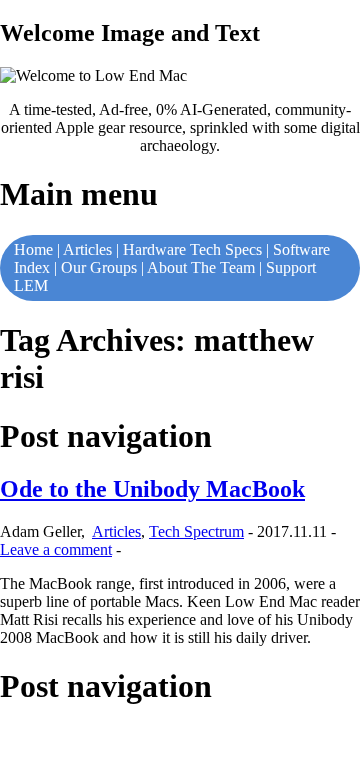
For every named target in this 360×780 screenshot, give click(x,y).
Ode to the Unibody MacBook (152, 489)
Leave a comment (56, 549)
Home (33, 249)
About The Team (201, 267)
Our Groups (99, 267)
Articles (87, 249)
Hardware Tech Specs (192, 249)
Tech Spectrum (196, 531)
